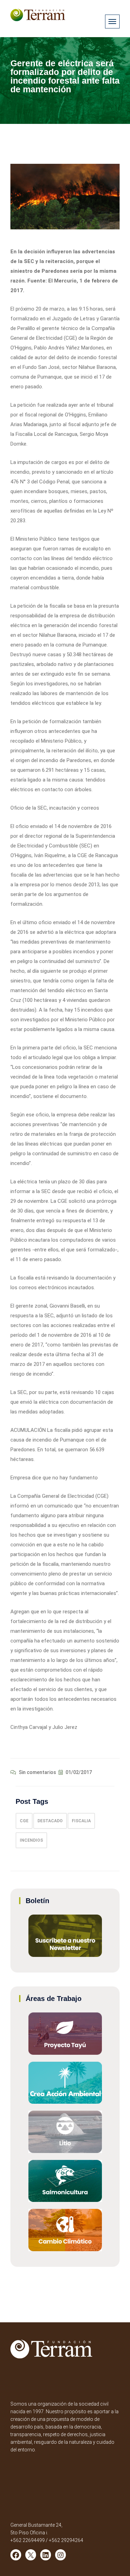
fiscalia (81, 1821)
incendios (31, 1840)
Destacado (50, 1821)
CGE (24, 1821)
